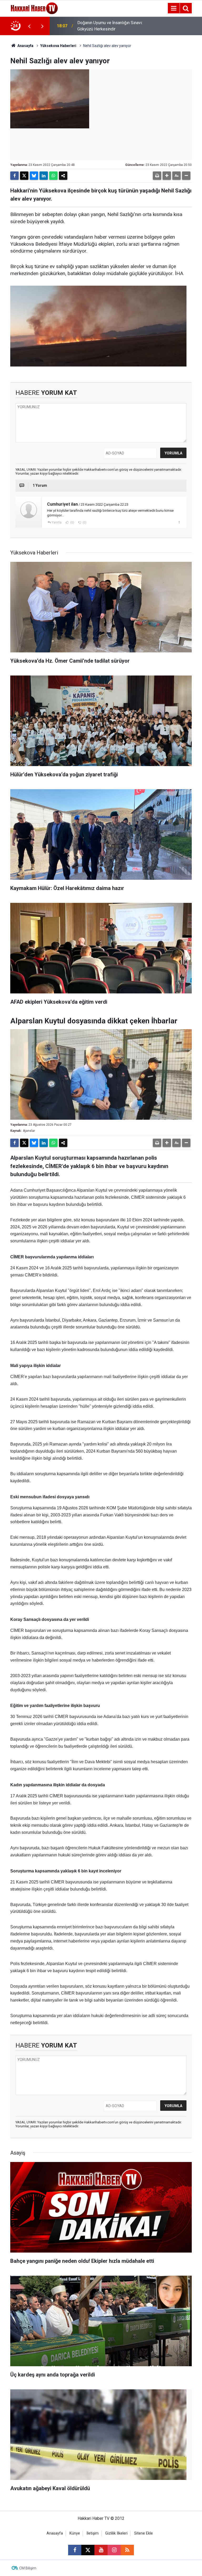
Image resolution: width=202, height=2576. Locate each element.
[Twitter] (24, 176)
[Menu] (174, 8)
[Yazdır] (157, 176)
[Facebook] (14, 176)
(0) (72, 522)
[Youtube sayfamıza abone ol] (101, 2550)
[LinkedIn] (44, 176)
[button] (167, 176)
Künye (75, 2533)
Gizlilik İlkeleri (116, 2533)
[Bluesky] (34, 176)
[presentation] (29, 26)
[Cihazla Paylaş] (63, 176)
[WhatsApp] (53, 176)
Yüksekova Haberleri (58, 46)
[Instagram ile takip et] (114, 2550)
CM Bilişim (28, 2568)
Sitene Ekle (143, 2533)
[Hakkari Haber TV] (34, 8)
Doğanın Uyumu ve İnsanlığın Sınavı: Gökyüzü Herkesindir (110, 26)
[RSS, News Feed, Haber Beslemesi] (127, 2550)
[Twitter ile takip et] (88, 2550)
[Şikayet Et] (179, 522)
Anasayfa (25, 46)
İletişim (93, 2533)
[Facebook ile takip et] (75, 2550)
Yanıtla (57, 522)
